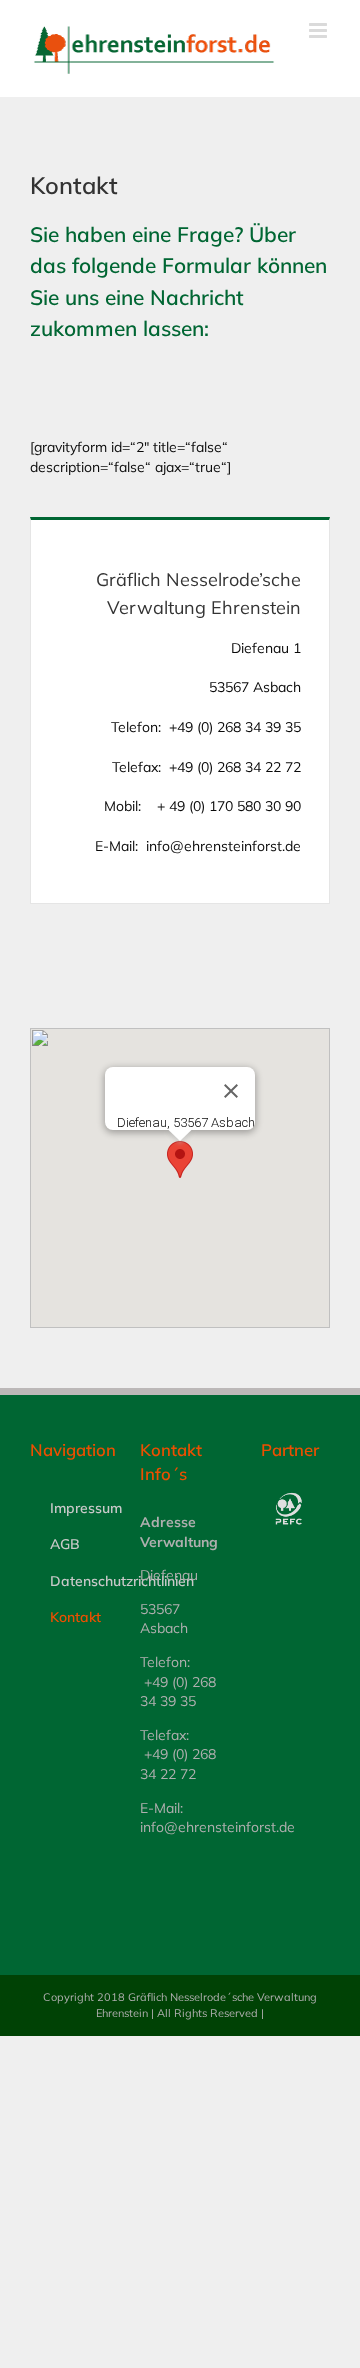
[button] (180, 1159)
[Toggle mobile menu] (319, 30)
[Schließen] (231, 1091)
